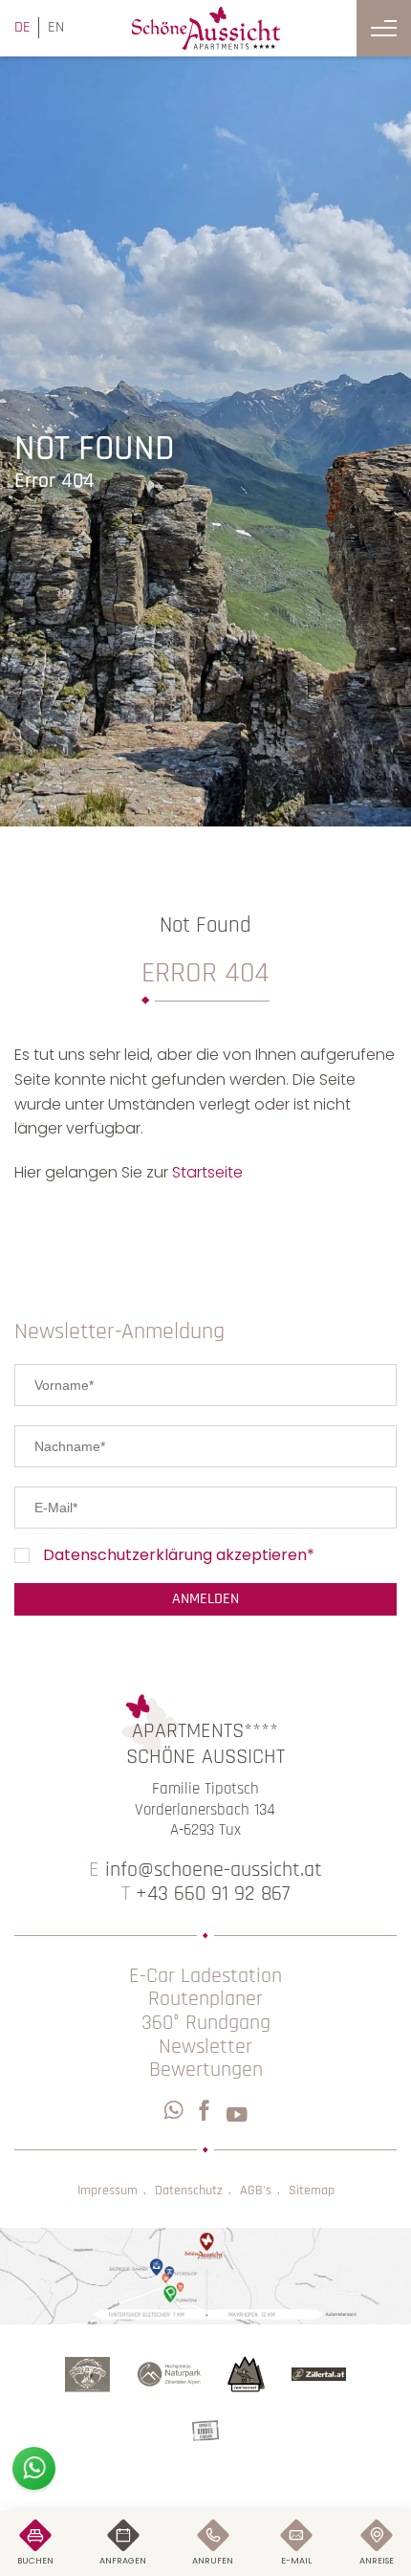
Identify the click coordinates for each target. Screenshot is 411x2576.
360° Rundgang (206, 2024)
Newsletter (205, 2048)
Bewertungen (206, 2070)
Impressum (108, 2191)
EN (56, 27)
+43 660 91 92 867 (205, 1894)
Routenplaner (205, 2000)
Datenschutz (189, 2191)
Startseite (207, 1172)
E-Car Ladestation (205, 1977)
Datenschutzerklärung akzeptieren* (179, 1556)
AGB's (256, 2191)
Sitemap (312, 2191)
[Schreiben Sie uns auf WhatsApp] (34, 2468)
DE (22, 27)
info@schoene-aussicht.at (205, 1871)
